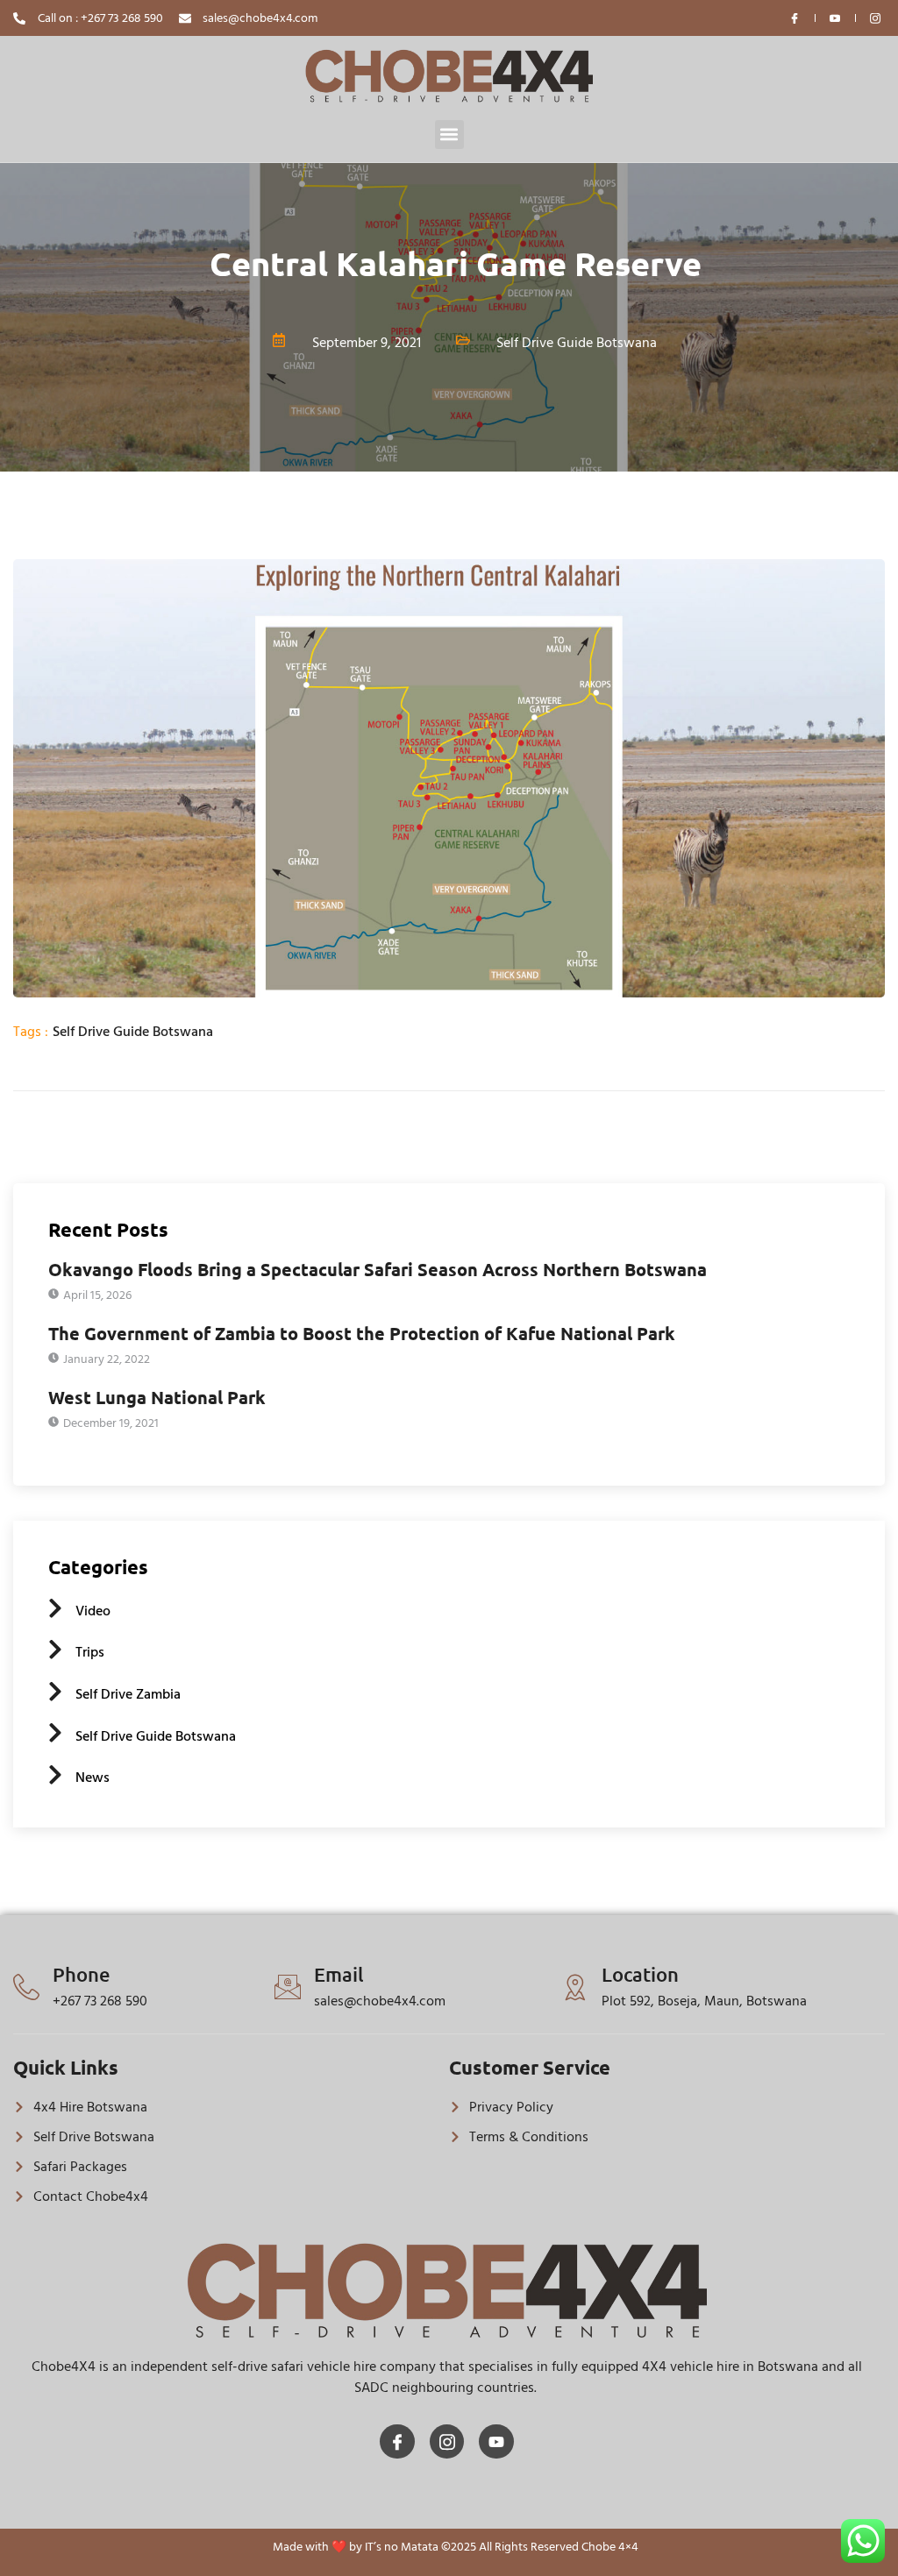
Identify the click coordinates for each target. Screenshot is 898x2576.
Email (339, 1974)
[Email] (288, 1987)
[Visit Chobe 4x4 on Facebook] (795, 18)
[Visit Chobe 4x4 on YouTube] (836, 18)
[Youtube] (496, 2442)
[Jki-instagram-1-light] (447, 2442)
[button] (449, 135)
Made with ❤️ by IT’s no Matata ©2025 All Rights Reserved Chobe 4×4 (456, 2547)
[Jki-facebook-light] (397, 2442)
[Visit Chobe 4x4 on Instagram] (876, 18)
